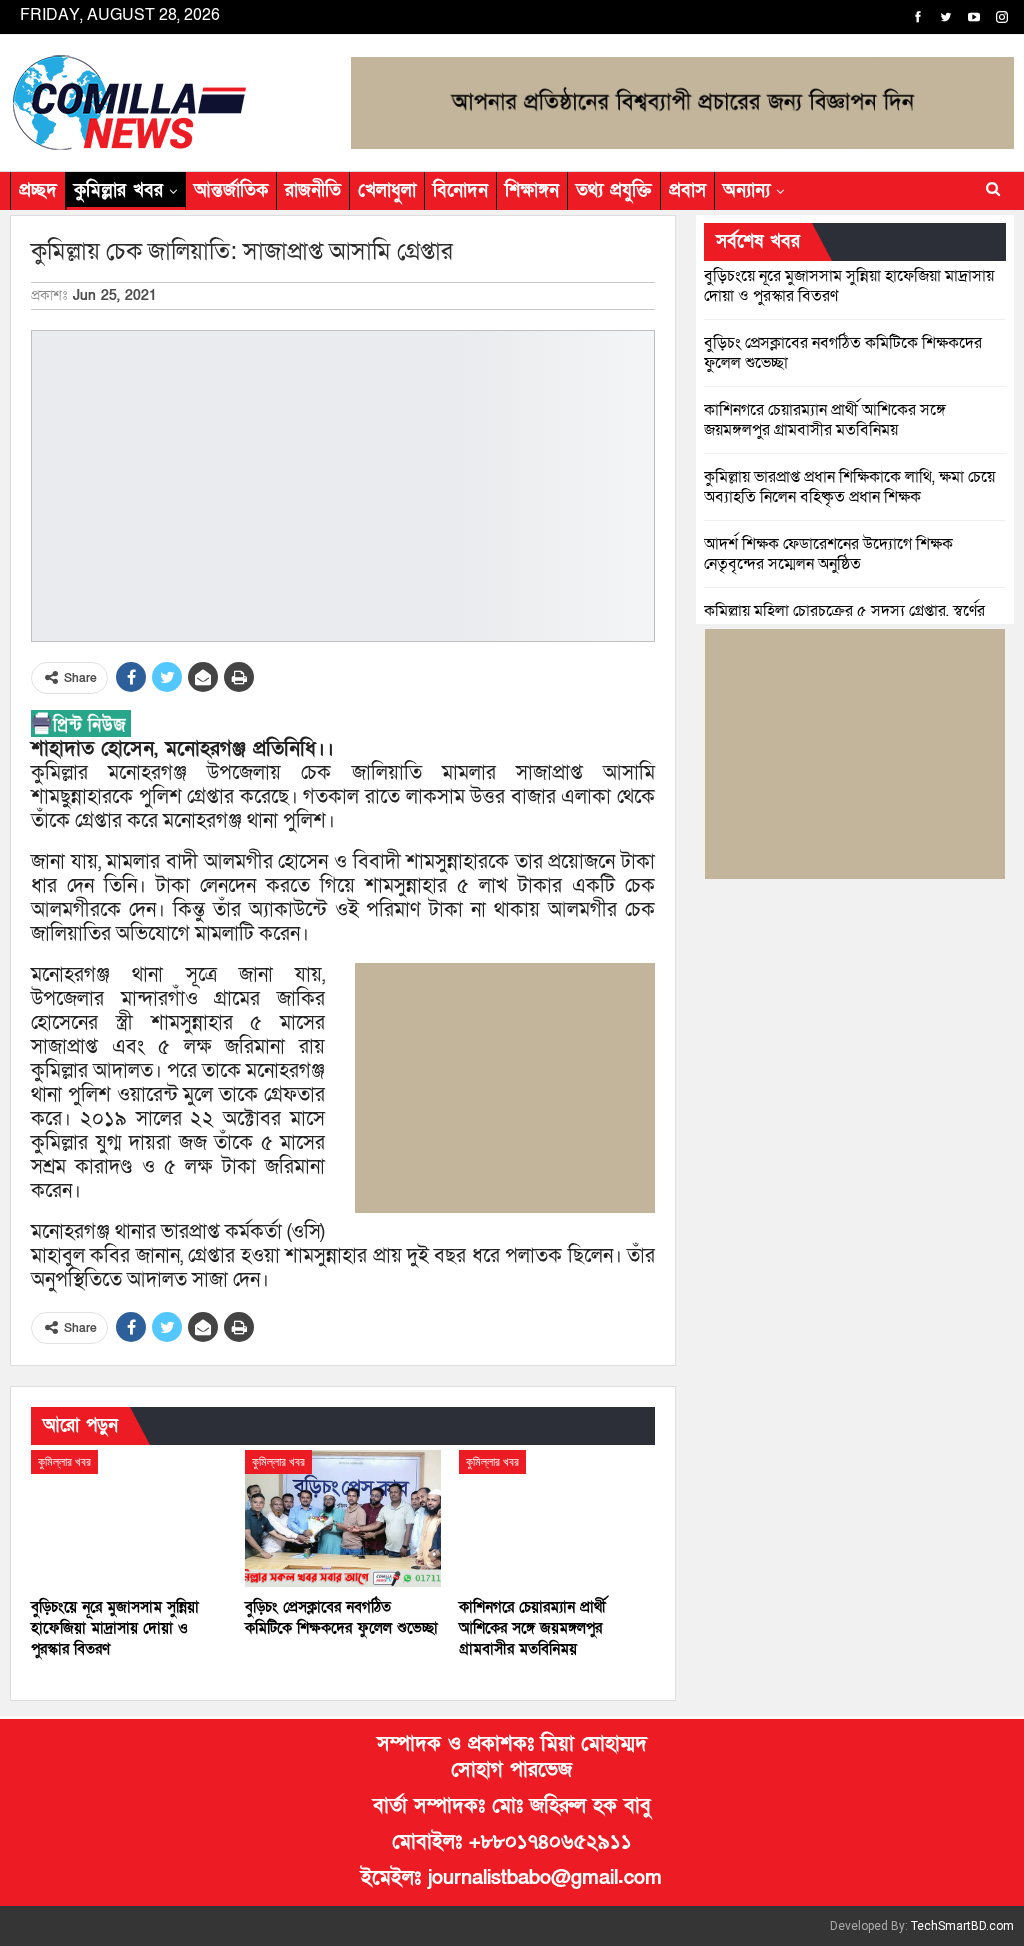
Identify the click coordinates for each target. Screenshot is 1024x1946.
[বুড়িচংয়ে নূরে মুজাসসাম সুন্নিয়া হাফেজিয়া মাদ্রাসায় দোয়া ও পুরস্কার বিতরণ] (129, 1518)
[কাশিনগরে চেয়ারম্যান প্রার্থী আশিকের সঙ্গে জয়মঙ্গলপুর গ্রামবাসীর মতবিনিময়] (557, 1518)
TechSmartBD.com (962, 1926)
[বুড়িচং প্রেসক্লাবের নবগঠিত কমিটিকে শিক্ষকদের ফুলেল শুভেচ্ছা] (343, 1518)
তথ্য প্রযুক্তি (614, 190)
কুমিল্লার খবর (118, 190)
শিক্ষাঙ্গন (532, 190)
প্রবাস (687, 190)
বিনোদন (460, 190)
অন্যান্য (746, 190)
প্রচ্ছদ (38, 190)
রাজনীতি (313, 190)
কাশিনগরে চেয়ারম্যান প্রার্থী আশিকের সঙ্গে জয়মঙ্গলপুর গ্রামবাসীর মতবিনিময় (825, 420)
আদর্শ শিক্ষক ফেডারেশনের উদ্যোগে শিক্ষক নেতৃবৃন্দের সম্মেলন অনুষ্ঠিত (828, 554)
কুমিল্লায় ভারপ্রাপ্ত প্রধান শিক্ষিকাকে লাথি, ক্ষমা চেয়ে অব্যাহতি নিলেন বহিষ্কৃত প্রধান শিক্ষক (849, 487)
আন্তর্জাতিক (231, 190)
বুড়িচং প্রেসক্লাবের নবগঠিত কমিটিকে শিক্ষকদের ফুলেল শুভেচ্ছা (843, 353)
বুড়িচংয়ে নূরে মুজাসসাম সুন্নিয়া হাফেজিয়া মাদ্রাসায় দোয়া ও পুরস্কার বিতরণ (849, 286)
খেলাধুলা (387, 190)
